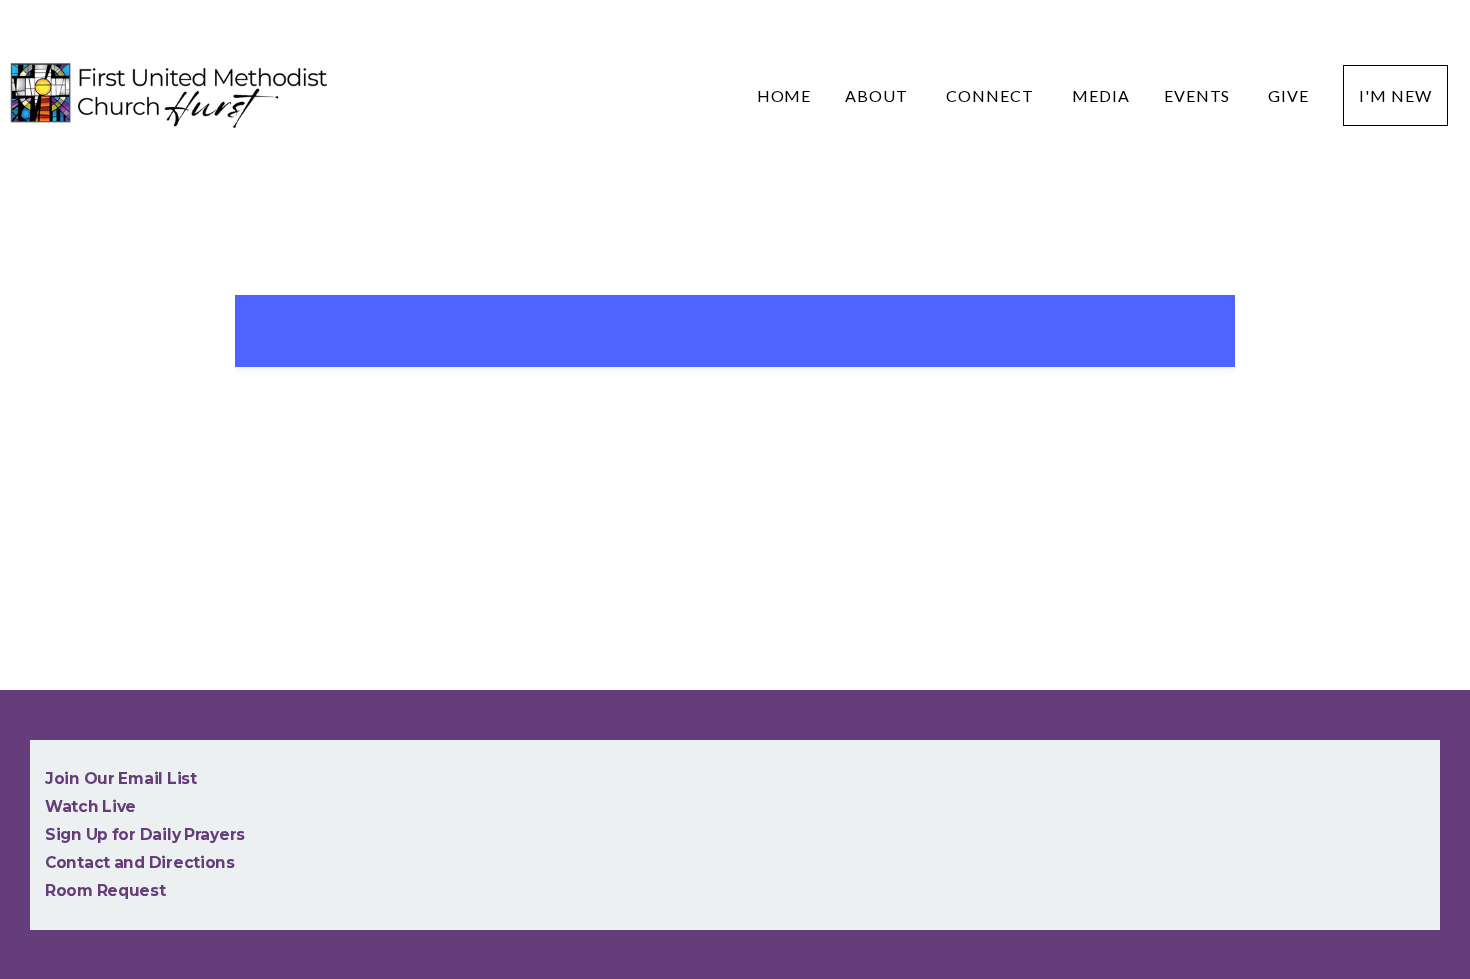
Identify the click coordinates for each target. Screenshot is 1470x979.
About (878, 95)
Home (784, 95)
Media (1101, 95)
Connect (992, 95)
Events (1199, 95)
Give (1288, 95)
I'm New (1395, 95)
